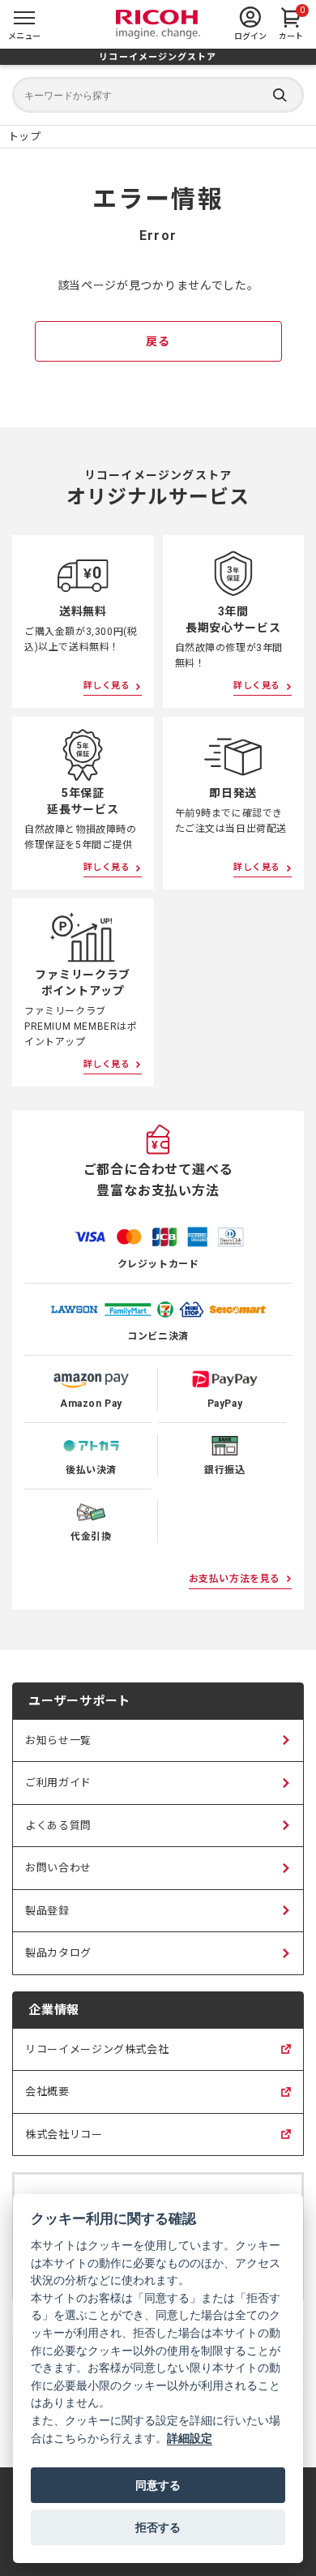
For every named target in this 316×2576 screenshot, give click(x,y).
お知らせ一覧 (58, 1740)
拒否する (158, 2527)
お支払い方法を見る (235, 1579)
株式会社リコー (64, 2142)
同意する (158, 2485)
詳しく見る (107, 686)
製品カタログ (58, 1953)
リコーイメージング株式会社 (97, 2057)
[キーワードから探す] (158, 95)
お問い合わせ (58, 1868)
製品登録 (47, 1911)
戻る (158, 341)
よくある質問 (58, 1826)
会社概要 (47, 2099)
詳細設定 (190, 2438)
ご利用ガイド (58, 1783)
